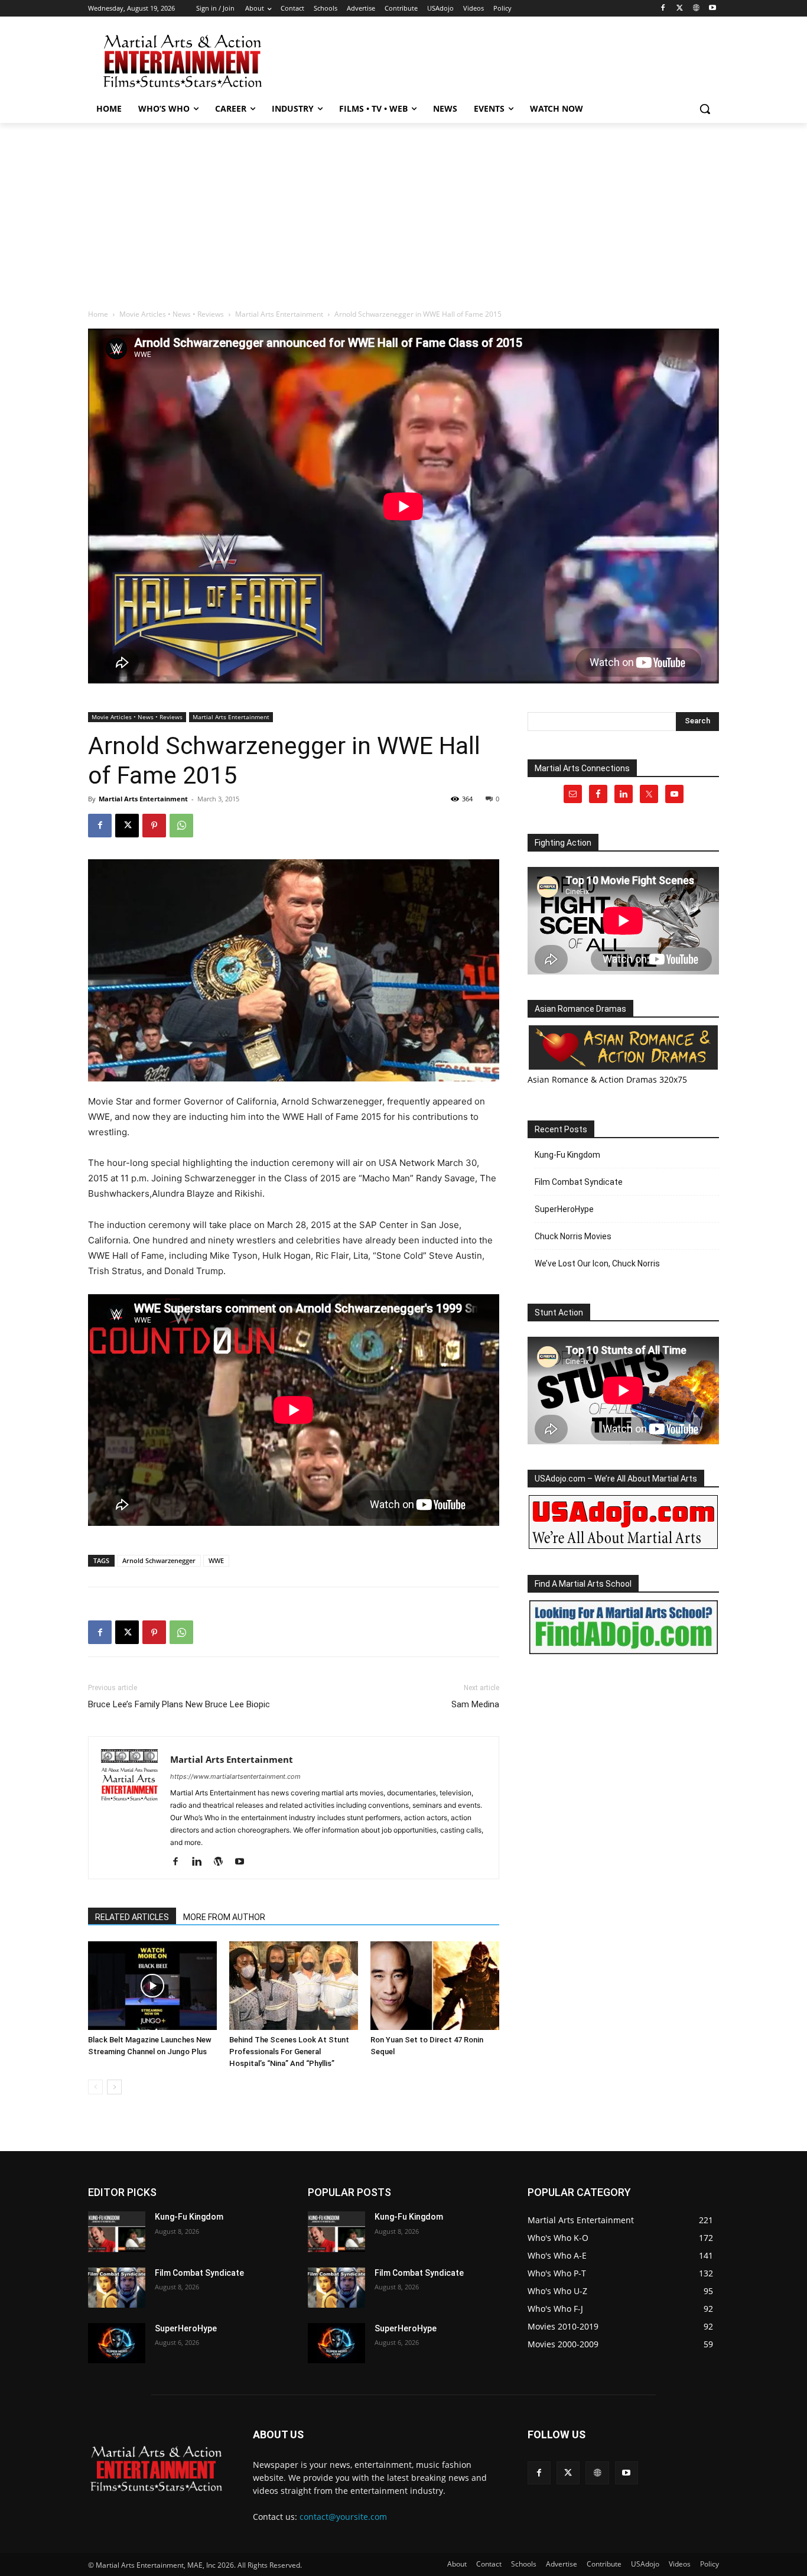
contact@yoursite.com (343, 2517)
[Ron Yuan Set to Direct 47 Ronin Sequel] (435, 1986)
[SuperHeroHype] (117, 2343)
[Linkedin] (201, 1862)
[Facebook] (663, 9)
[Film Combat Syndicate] (117, 2288)
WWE (216, 1560)
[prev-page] (95, 2087)
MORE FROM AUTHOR (224, 1917)
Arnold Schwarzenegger (159, 1560)
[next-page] (114, 2087)
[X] (680, 9)
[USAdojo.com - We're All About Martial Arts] (623, 1522)
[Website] (696, 9)
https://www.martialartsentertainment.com (235, 1776)
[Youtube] (712, 9)
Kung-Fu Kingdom (567, 1155)
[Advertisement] (492, 60)
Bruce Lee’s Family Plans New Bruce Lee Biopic (179, 1704)
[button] (705, 109)
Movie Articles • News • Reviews (172, 314)
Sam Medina (475, 1704)
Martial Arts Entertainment (279, 314)
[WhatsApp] (181, 826)
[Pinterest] (154, 826)
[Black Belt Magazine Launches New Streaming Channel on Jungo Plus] (152, 1986)
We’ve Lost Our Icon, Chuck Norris (597, 1263)
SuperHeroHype (564, 1209)
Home (98, 314)
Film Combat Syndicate (579, 1182)
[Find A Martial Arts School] (623, 1627)
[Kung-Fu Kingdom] (117, 2231)
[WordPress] (222, 1862)
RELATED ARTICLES (132, 1917)
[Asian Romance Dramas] (623, 1047)
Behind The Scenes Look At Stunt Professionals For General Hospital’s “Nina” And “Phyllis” (289, 2052)
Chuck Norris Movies (573, 1236)
